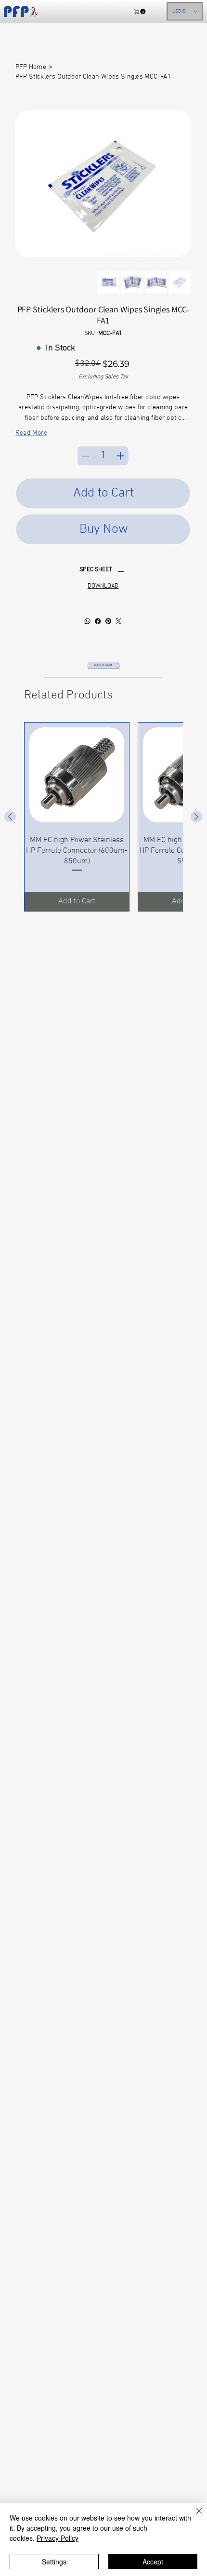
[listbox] (185, 12)
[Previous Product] (10, 817)
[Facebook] (98, 621)
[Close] (194, 2517)
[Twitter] (119, 621)
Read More (31, 433)
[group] (103, 817)
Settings (54, 2562)
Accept (153, 2562)
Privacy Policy (58, 2538)
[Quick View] (77, 775)
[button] (140, 11)
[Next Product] (196, 817)
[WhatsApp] (88, 621)
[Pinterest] (108, 621)
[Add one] (120, 456)
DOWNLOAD (103, 586)
